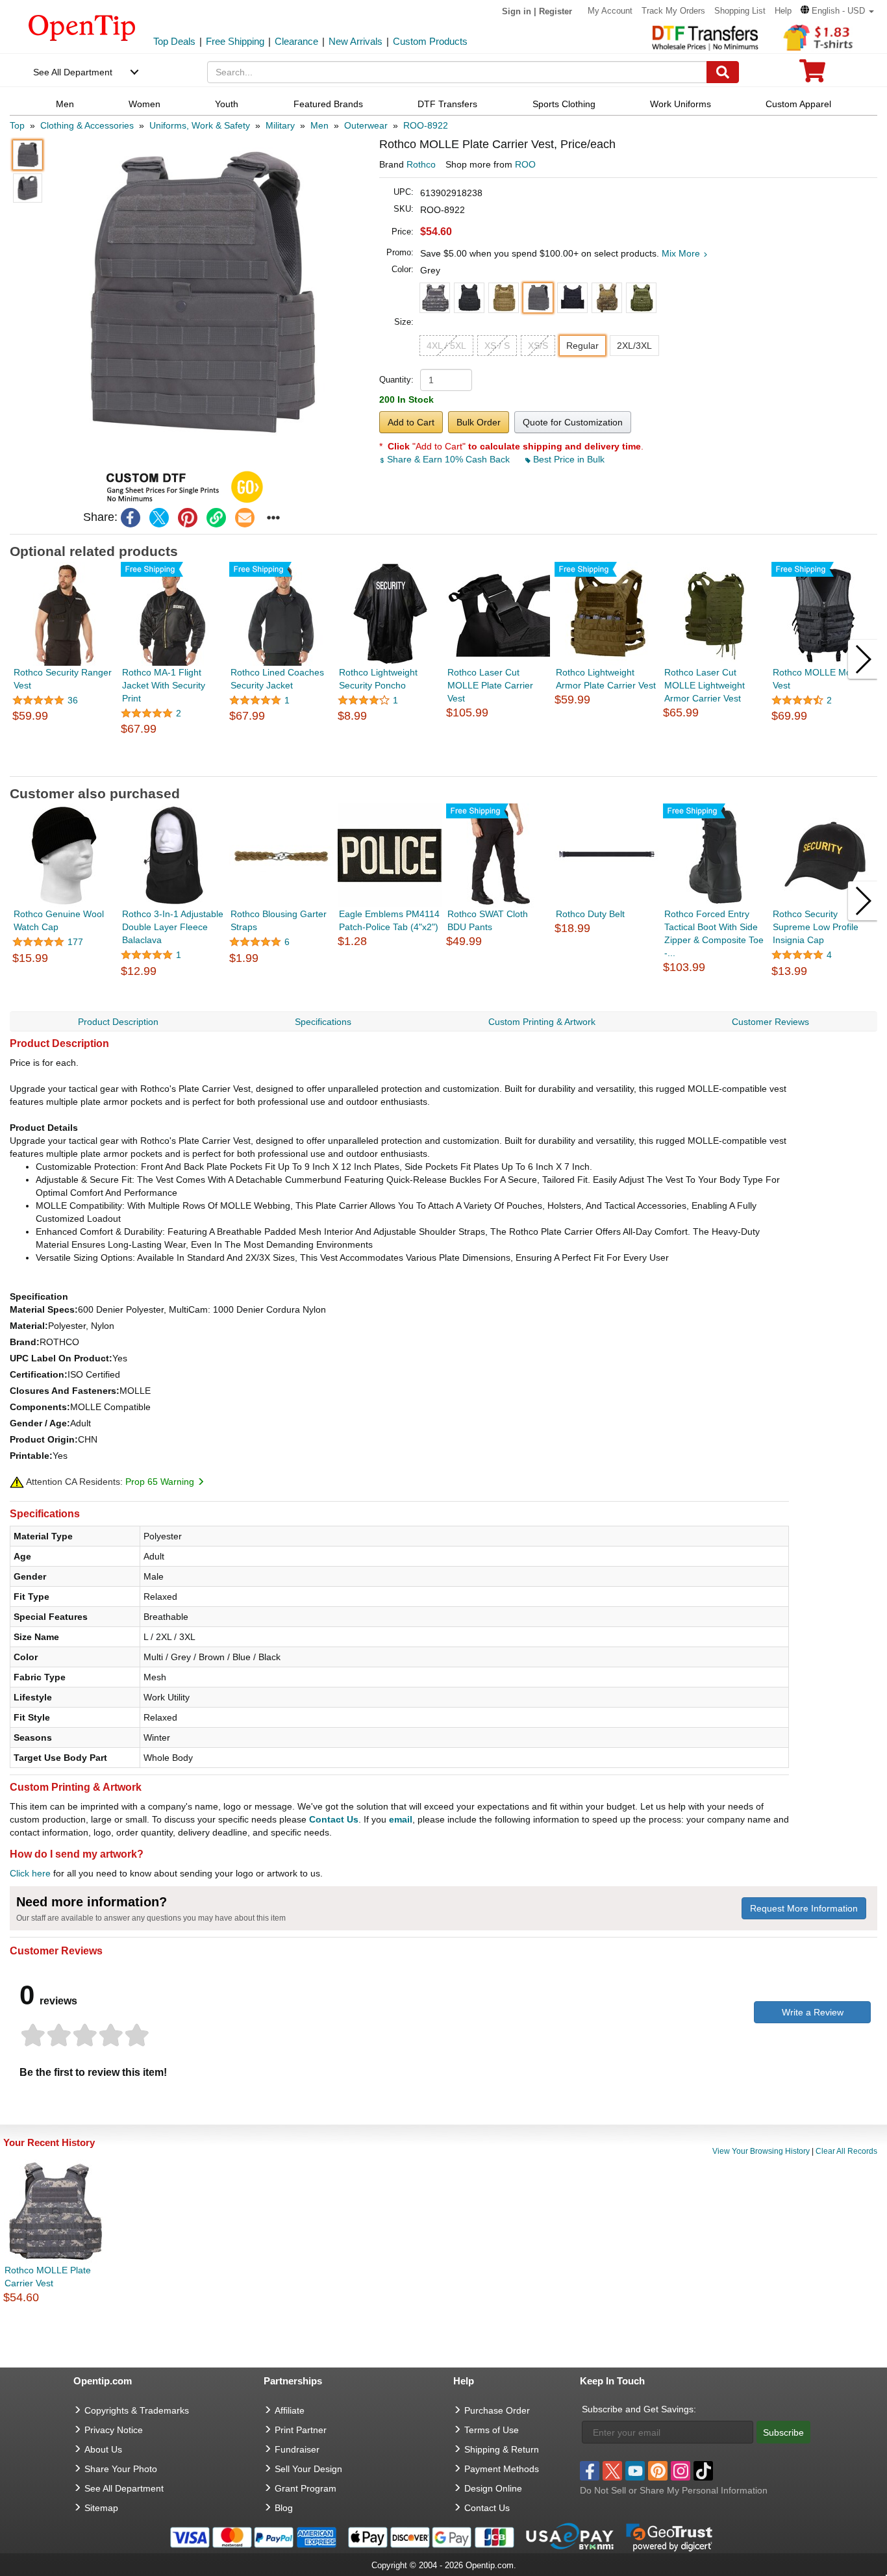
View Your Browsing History (761, 2151)
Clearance (296, 41)
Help (783, 11)
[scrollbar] (443, 766)
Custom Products (430, 41)
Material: (29, 1326)
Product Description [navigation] (118, 1022)
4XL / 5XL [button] (446, 346)
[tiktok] (703, 2471)
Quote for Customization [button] (573, 422)
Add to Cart (411, 422)
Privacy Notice (114, 2430)
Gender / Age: (40, 1423)
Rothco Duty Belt (590, 914)
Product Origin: (44, 1439)
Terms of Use (492, 2430)
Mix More (682, 253)
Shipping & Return (502, 2449)
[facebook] (131, 518)
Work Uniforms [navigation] (681, 104)
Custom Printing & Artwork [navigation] (542, 1022)
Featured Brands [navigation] (328, 104)
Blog (284, 2508)
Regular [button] (582, 346)
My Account (610, 11)
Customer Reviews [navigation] (770, 1022)
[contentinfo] (82, 27)
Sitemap (101, 2508)
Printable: (31, 1456)
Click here (30, 1873)
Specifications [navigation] (323, 1022)
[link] (216, 518)
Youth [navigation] (227, 104)
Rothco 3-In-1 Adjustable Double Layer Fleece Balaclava (173, 927)
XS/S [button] (538, 346)
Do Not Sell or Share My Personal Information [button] (674, 2490)
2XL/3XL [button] (634, 346)
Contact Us (334, 1819)
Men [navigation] (65, 104)
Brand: (25, 1342)
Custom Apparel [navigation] (798, 104)
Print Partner (301, 2430)
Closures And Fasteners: (65, 1391)
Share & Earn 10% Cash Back (448, 459)
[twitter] (159, 518)
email (401, 1819)
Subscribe (783, 2432)
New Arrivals (356, 41)
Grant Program (306, 2488)
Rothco (421, 164)
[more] (273, 518)
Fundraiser (297, 2449)
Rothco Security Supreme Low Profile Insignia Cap (816, 927)
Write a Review (813, 2012)
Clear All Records (846, 2151)
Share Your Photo (121, 2469)
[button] (837, 11)
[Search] (723, 72)
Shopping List (740, 11)
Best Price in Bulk (568, 459)
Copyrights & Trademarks (137, 2410)
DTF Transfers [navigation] (447, 104)
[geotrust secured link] (669, 2536)
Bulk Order (479, 422)
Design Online (493, 2488)
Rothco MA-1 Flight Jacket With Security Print (164, 685)
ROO (525, 164)
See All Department (73, 72)
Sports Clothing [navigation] (564, 104)
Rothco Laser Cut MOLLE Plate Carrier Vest (490, 685)
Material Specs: (44, 1309)
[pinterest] (188, 518)
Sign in (517, 11)
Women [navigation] (144, 104)
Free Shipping (235, 41)
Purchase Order (497, 2410)
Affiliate (290, 2410)
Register (556, 11)
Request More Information (804, 1908)
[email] (245, 518)
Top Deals (174, 41)
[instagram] (681, 2471)
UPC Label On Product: (61, 1358)
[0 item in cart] (812, 75)
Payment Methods (502, 2469)
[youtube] (635, 2471)
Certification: (39, 1374)
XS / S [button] (497, 346)
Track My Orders (673, 11)
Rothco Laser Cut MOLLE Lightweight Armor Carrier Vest (705, 685)
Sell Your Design (308, 2469)
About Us (103, 2449)
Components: (40, 1407)
